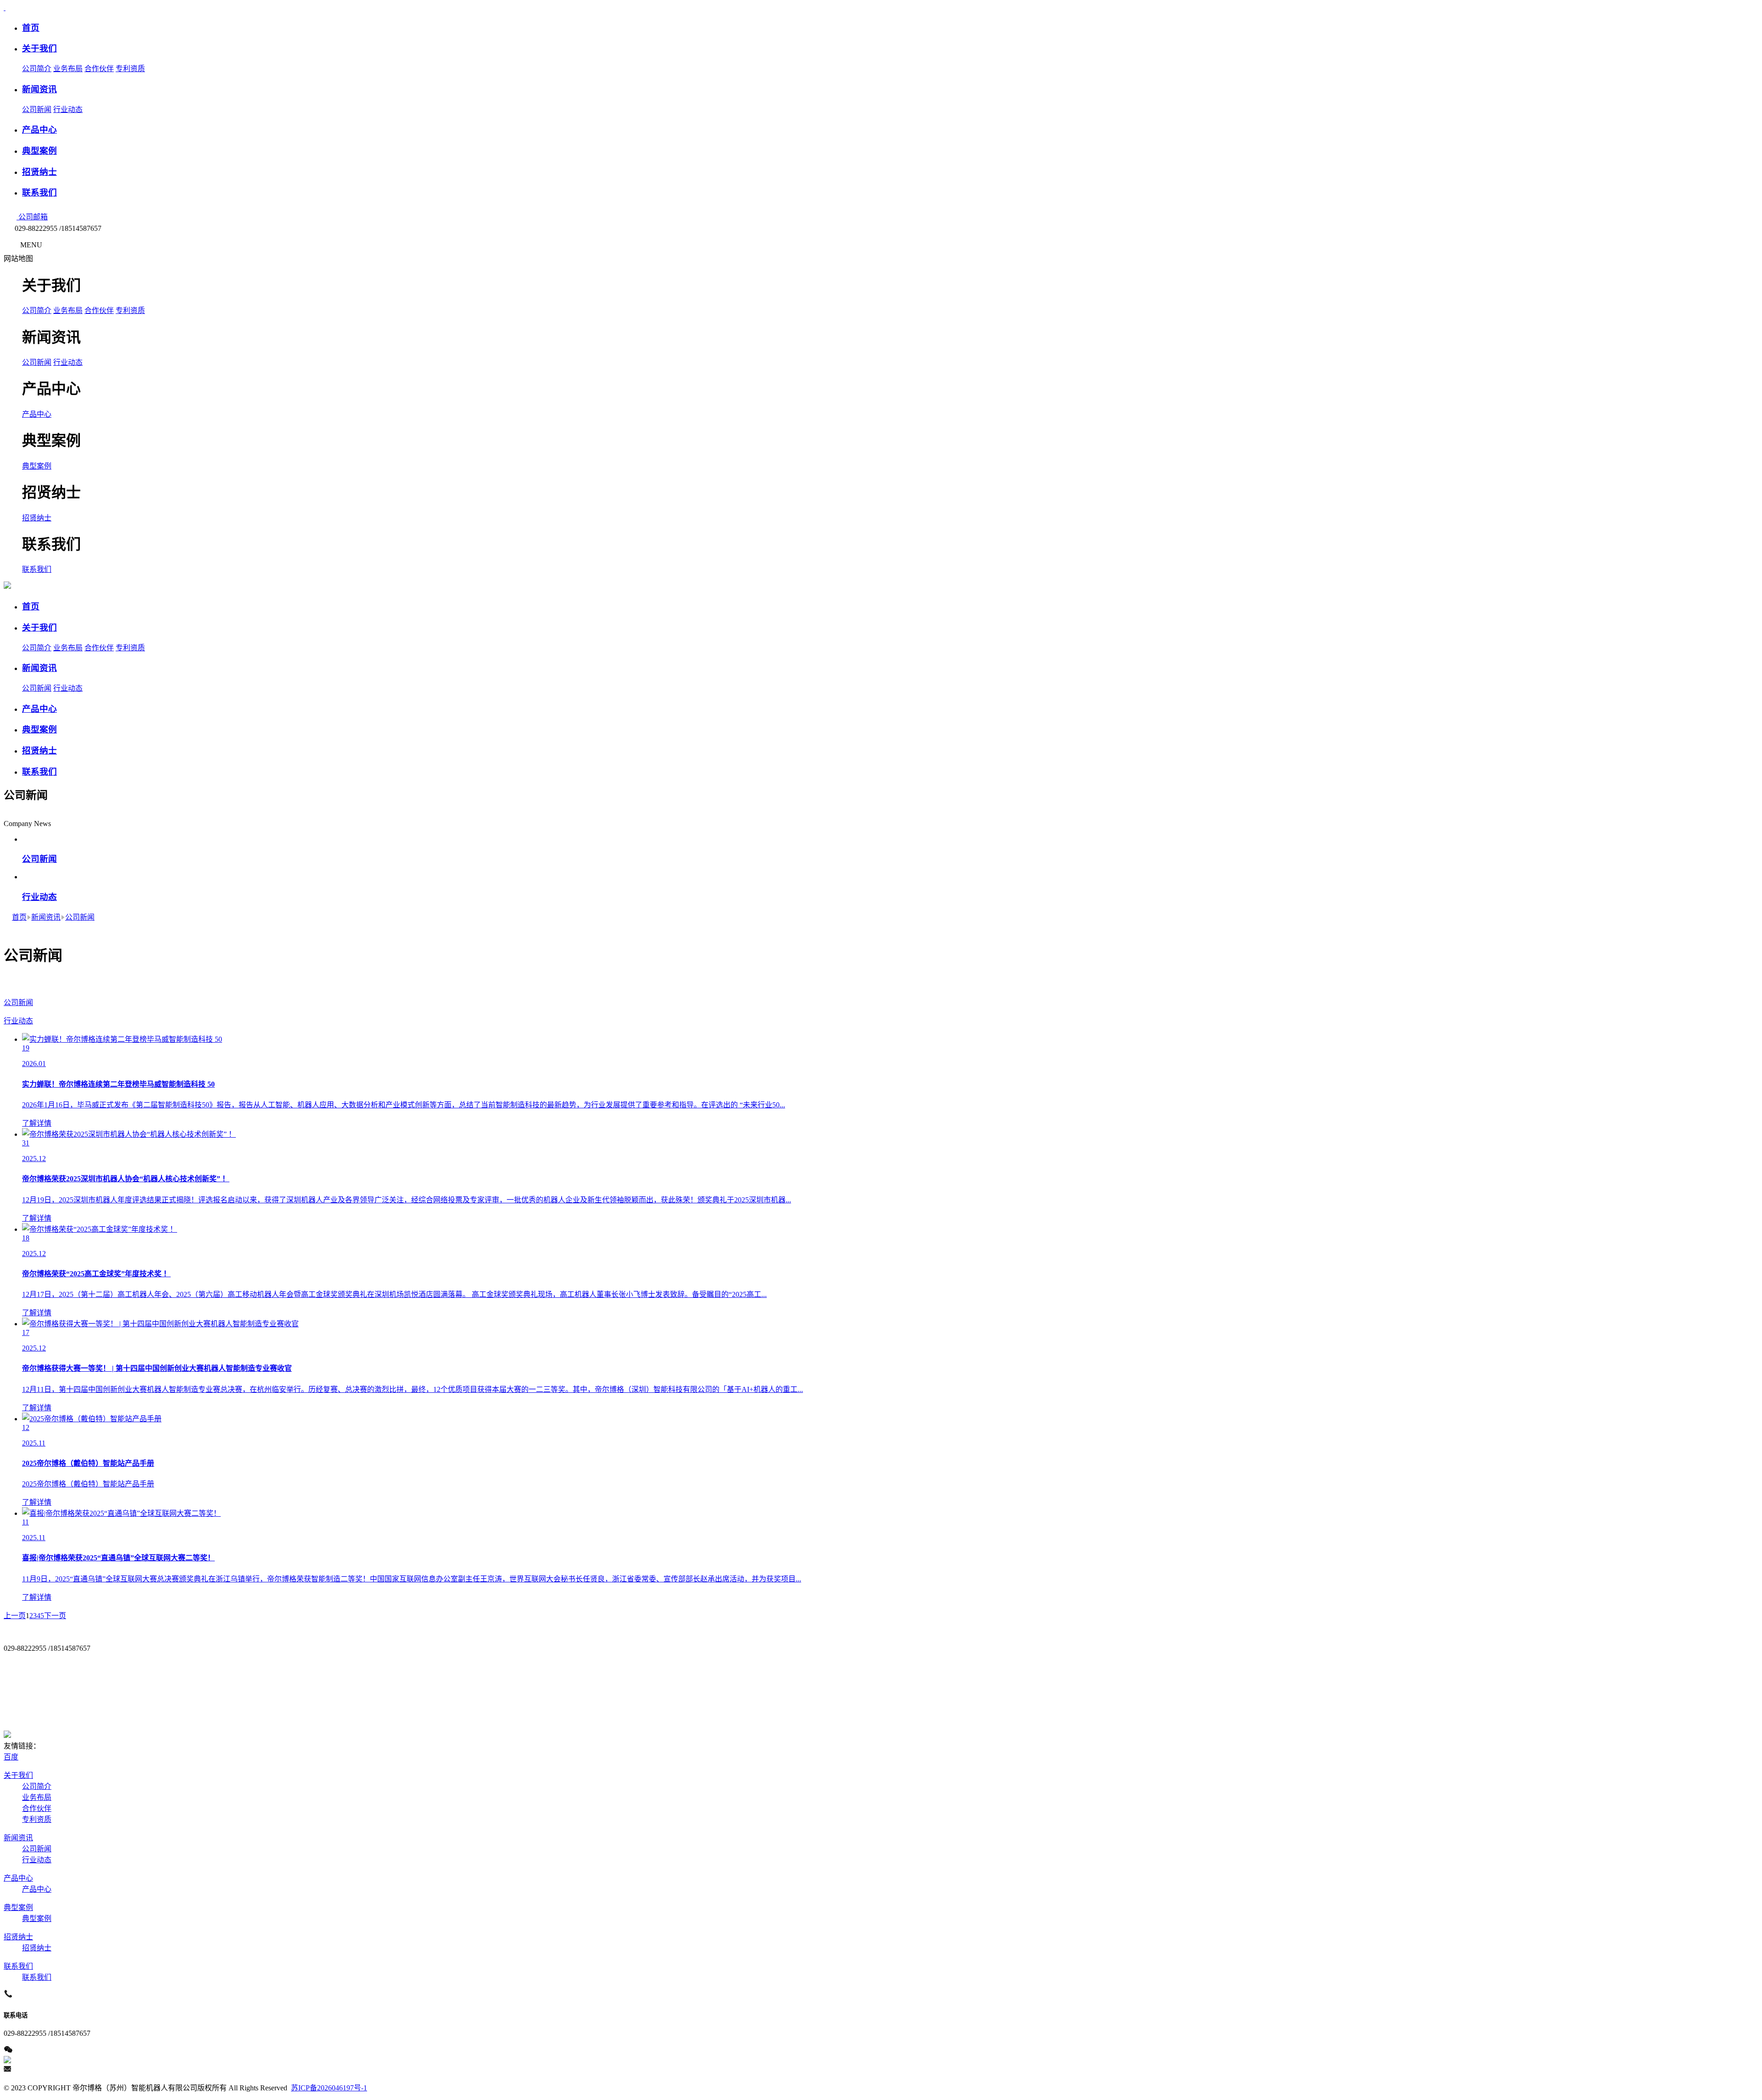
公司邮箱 (32, 217)
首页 (19, 917)
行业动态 (68, 109)
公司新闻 (37, 109)
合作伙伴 (99, 69)
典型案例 (37, 466)
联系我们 (37, 569)
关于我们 (18, 1775)
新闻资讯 (46, 917)
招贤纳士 (37, 518)
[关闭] (41, 259)
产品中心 (37, 414)
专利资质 (130, 69)
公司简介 (37, 69)
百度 (11, 1757)
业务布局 (68, 69)
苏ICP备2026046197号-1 (329, 2088)
